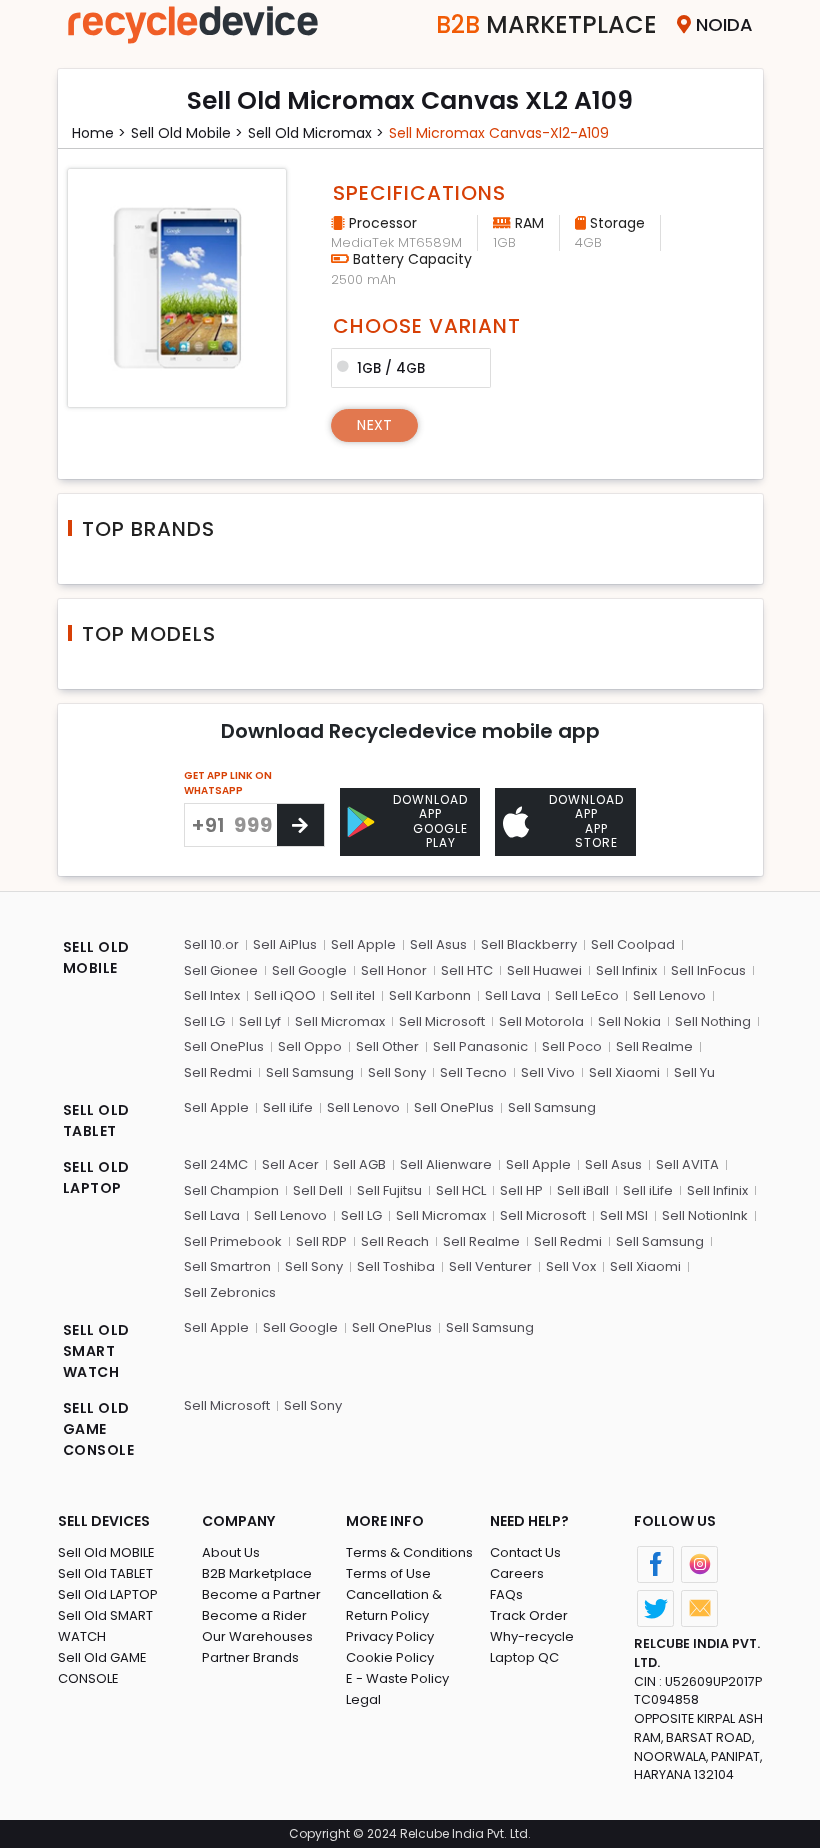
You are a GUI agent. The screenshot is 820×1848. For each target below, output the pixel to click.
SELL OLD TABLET (96, 1120)
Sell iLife (288, 1107)
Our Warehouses (257, 1636)
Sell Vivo (548, 1072)
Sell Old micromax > (316, 133)
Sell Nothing (713, 1021)
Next (374, 425)
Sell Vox (571, 1266)
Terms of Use (388, 1573)
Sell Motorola (541, 1021)
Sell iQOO (285, 995)
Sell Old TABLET (105, 1573)
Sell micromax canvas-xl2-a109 (499, 133)
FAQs (506, 1594)
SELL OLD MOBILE (96, 957)
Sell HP (521, 1190)
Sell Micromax (340, 1021)
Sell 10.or (211, 944)
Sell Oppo (310, 1046)
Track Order (529, 1615)
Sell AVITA (687, 1164)
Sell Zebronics (230, 1292)
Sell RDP (321, 1241)
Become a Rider (254, 1615)
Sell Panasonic (480, 1046)
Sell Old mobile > (187, 133)
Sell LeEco (587, 995)
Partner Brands (250, 1657)
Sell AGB (359, 1164)
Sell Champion (231, 1190)
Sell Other (387, 1046)
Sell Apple (363, 944)
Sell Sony (397, 1072)
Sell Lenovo (669, 995)
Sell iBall (583, 1190)
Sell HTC (467, 970)
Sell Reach (395, 1241)
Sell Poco (572, 1046)
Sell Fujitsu (389, 1190)
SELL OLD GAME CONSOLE (99, 1429)
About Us (231, 1552)
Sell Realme (654, 1046)
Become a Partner (261, 1594)
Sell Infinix (626, 970)
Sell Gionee (221, 970)
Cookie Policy (390, 1657)
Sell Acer (290, 1164)
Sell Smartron (227, 1266)
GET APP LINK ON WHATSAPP (228, 783)
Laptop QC (524, 1657)
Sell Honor (394, 970)
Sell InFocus (708, 970)
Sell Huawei (544, 970)
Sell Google (309, 970)
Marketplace (546, 24)
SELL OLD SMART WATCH (96, 1351)
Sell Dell (318, 1190)
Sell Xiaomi (624, 1072)
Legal (363, 1699)
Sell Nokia (629, 1021)
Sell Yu (694, 1072)
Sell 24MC (216, 1164)
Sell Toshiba (396, 1266)
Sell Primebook (233, 1241)
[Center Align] (300, 825)
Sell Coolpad (633, 944)
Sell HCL (461, 1190)
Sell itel (352, 995)
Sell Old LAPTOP (108, 1594)
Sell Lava (513, 995)
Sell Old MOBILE (106, 1552)
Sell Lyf (260, 1021)
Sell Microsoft (442, 1021)
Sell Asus (438, 944)
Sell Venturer (490, 1266)
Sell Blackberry (529, 944)
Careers (517, 1573)
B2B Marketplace (257, 1573)
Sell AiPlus (285, 944)
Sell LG (204, 1021)
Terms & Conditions (409, 1552)
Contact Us (525, 1552)
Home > (99, 133)
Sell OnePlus (224, 1046)
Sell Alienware (446, 1164)
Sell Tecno (473, 1072)
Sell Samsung (310, 1072)
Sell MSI (624, 1215)
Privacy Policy (390, 1636)
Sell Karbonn (430, 995)
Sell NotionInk (705, 1215)
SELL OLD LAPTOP (96, 1177)
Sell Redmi (218, 1072)
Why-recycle (532, 1636)
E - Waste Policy (397, 1678)
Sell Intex (212, 995)
